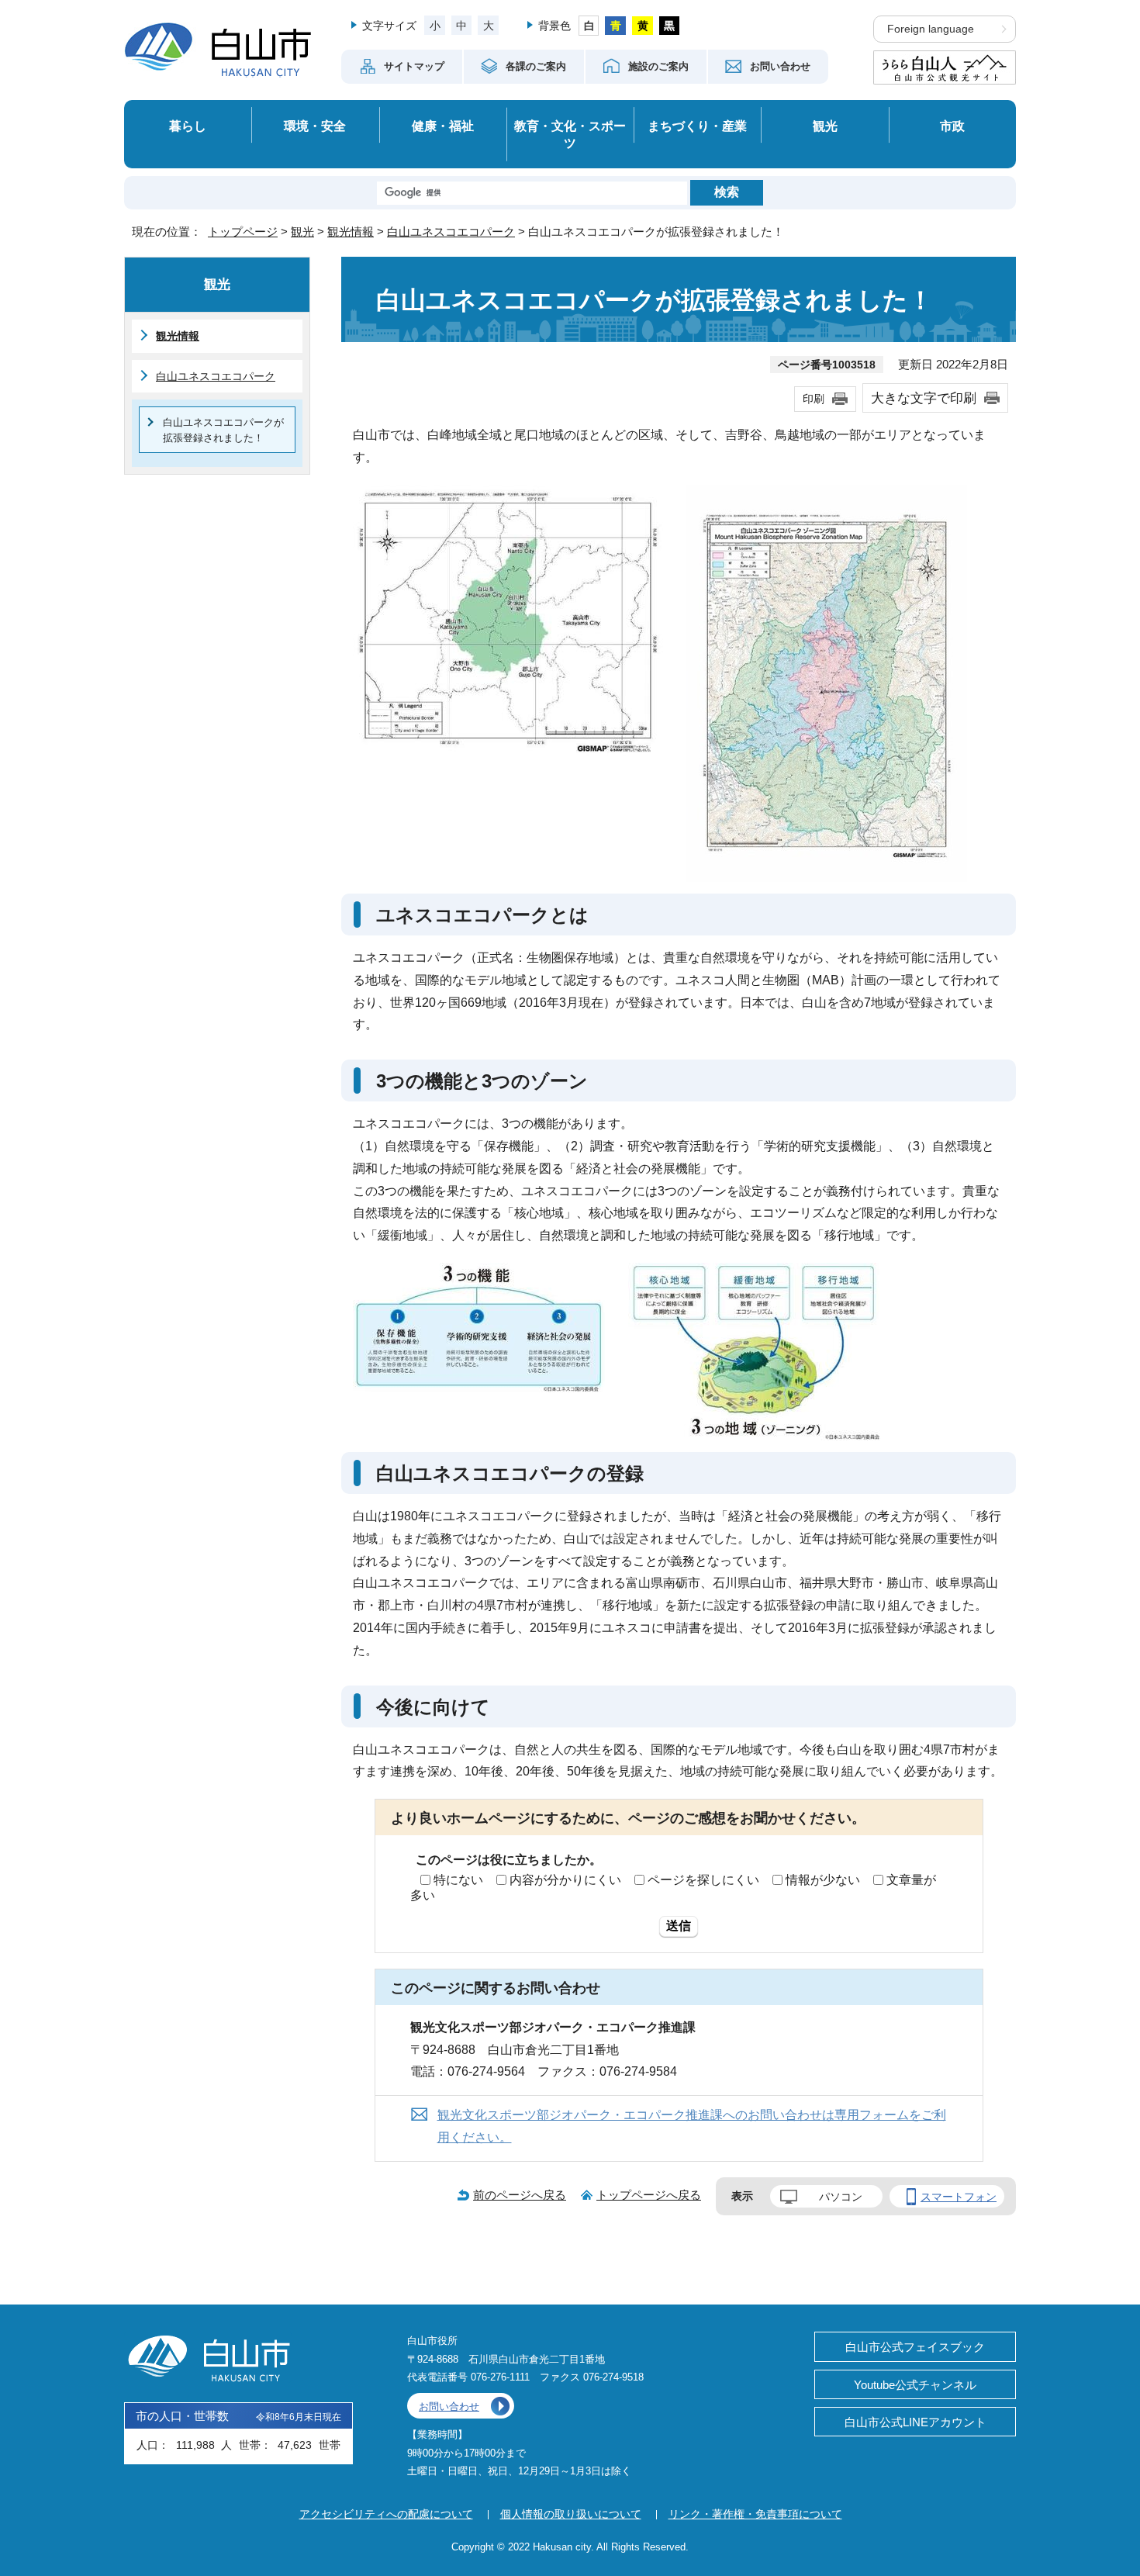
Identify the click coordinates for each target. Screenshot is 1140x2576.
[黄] (643, 26)
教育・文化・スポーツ (570, 135)
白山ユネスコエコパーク (451, 232)
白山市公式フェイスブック (915, 2347)
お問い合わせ (449, 2407)
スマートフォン (959, 2197)
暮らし (188, 126)
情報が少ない (823, 1880)
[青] (615, 26)
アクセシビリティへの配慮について (386, 2514)
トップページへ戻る (649, 2195)
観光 (825, 126)
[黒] (670, 26)
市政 (952, 126)
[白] (589, 26)
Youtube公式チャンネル (915, 2385)
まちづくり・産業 (697, 126)
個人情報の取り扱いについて (571, 2514)
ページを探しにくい (703, 1880)
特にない (458, 1880)
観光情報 (351, 232)
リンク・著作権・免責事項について (755, 2514)
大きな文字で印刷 (924, 398)
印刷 (814, 399)
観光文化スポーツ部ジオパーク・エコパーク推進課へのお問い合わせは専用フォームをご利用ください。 (692, 2126)
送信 (679, 1926)
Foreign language (931, 29)
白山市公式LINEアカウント (915, 2422)
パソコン (841, 2197)
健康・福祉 (443, 126)
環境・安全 (315, 126)
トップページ (243, 232)
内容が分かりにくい (565, 1880)
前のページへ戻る (520, 2195)
